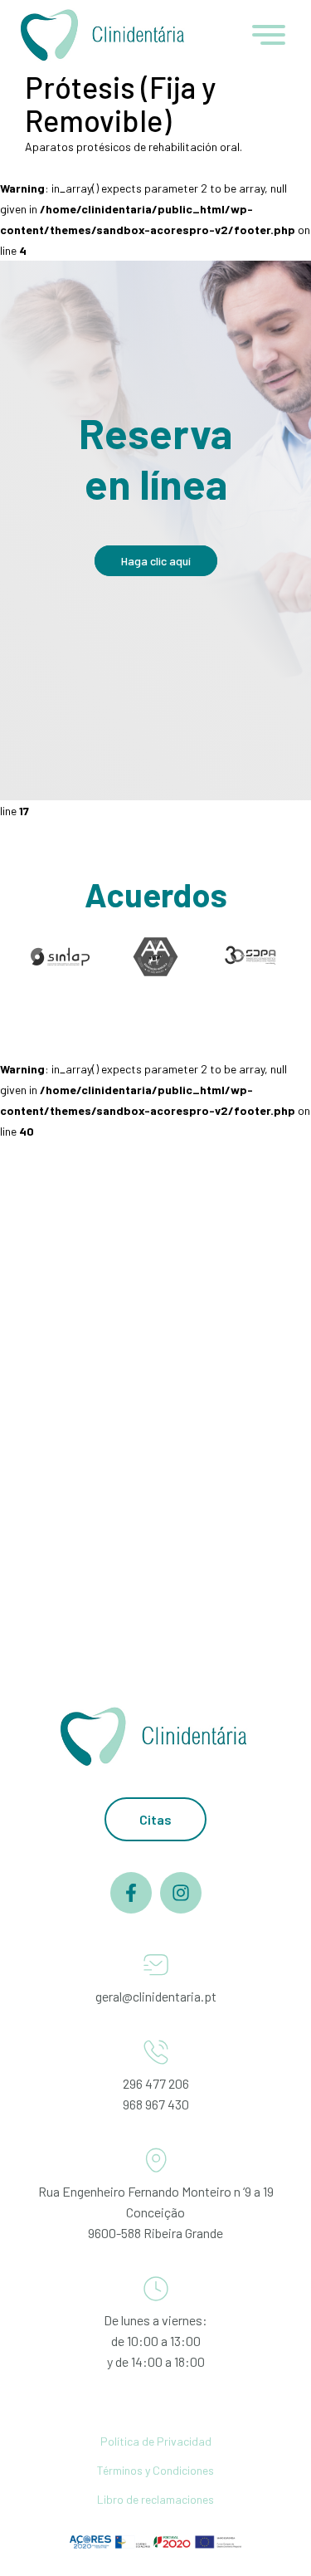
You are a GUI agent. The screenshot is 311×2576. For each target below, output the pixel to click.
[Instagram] (181, 1909)
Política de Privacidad (156, 2441)
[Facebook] (131, 1909)
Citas (155, 1819)
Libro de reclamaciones (155, 2499)
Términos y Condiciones (155, 2470)
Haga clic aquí (156, 561)
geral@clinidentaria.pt (156, 1996)
